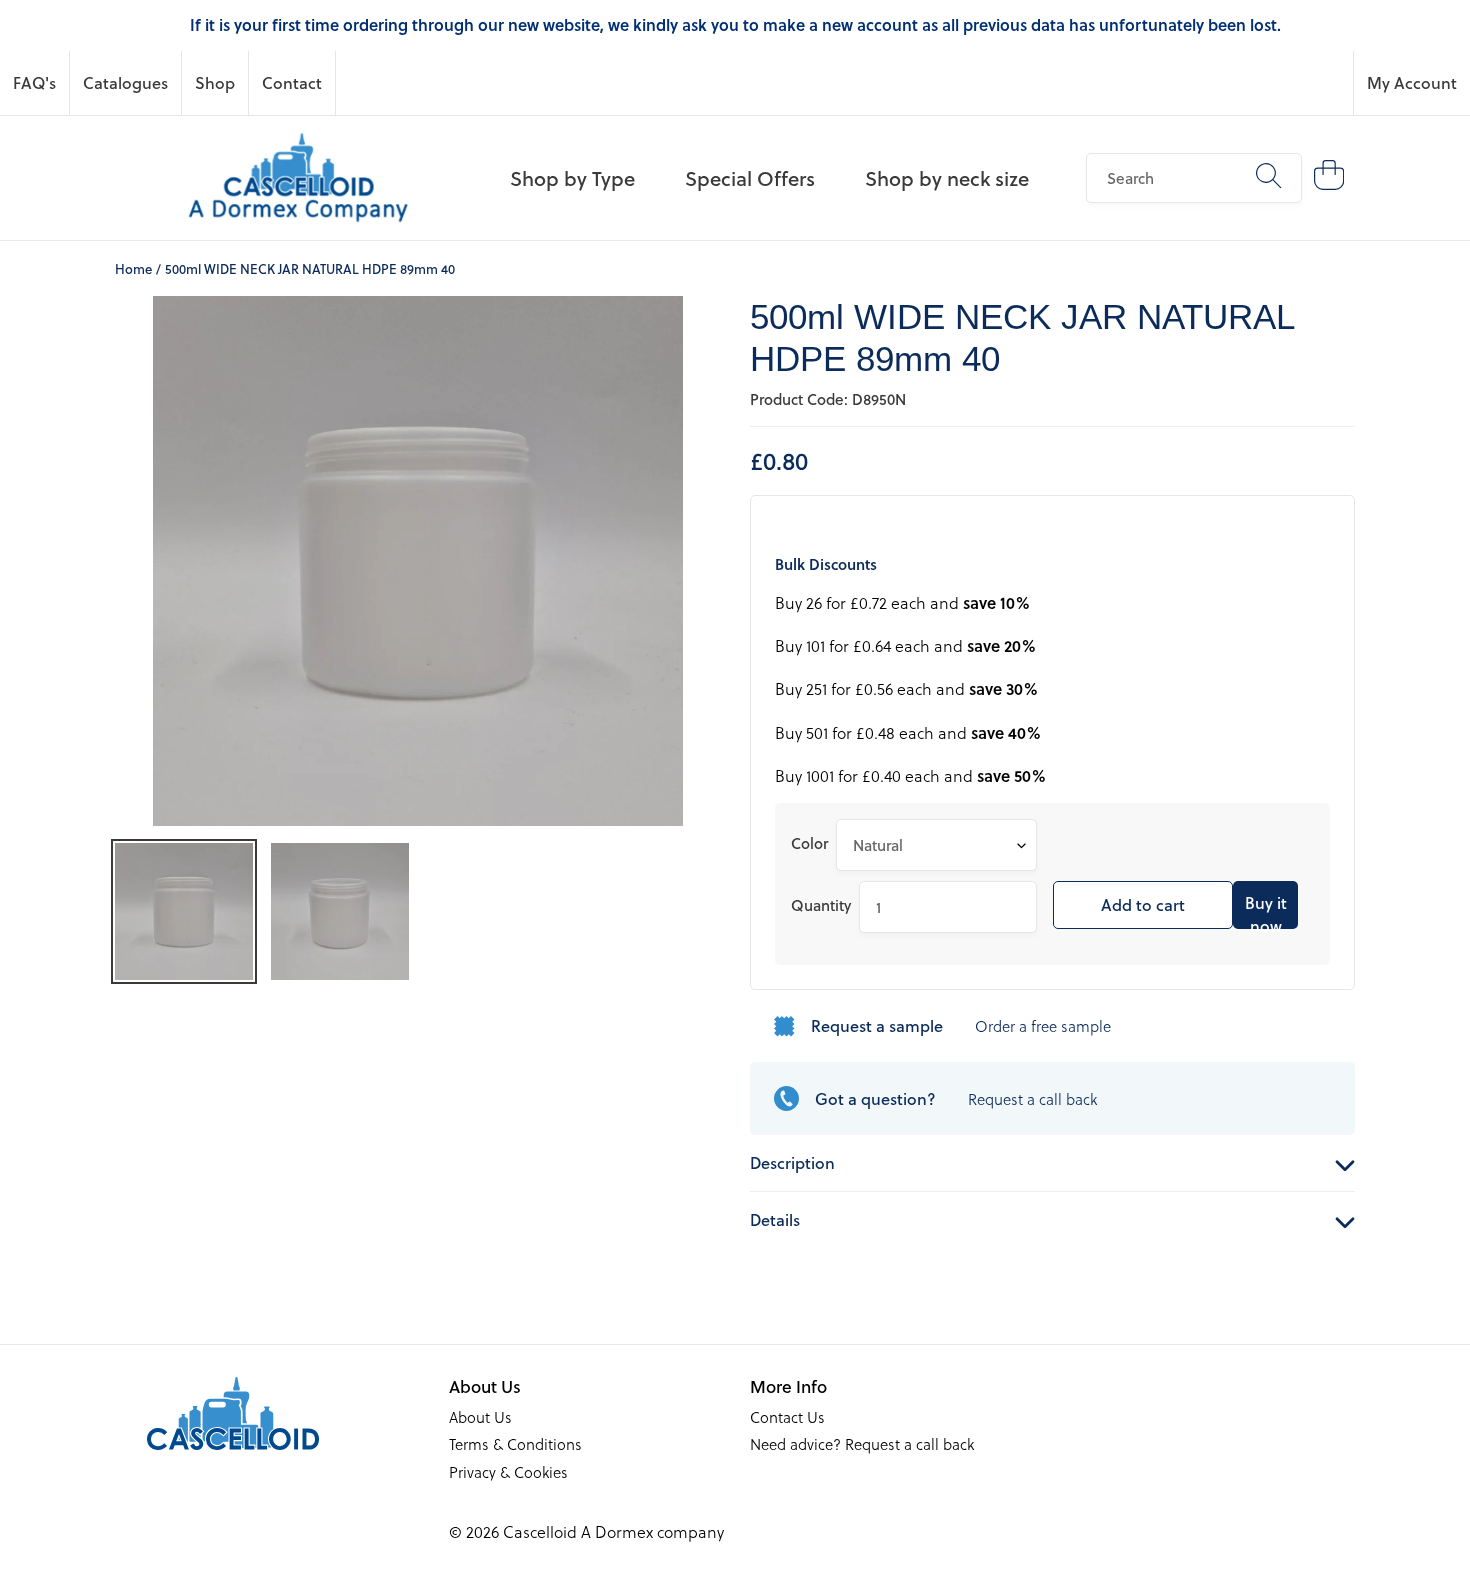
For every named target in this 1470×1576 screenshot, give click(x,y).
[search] (1194, 178)
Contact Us (787, 1417)
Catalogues (125, 82)
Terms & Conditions (515, 1444)
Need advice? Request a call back (862, 1444)
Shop (215, 82)
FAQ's (34, 82)
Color (809, 843)
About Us (480, 1417)
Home (133, 268)
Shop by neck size (947, 178)
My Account (1412, 82)
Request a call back (1032, 1099)
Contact (292, 82)
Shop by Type (572, 178)
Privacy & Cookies (508, 1472)
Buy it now (1266, 910)
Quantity (821, 905)
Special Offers (750, 178)
